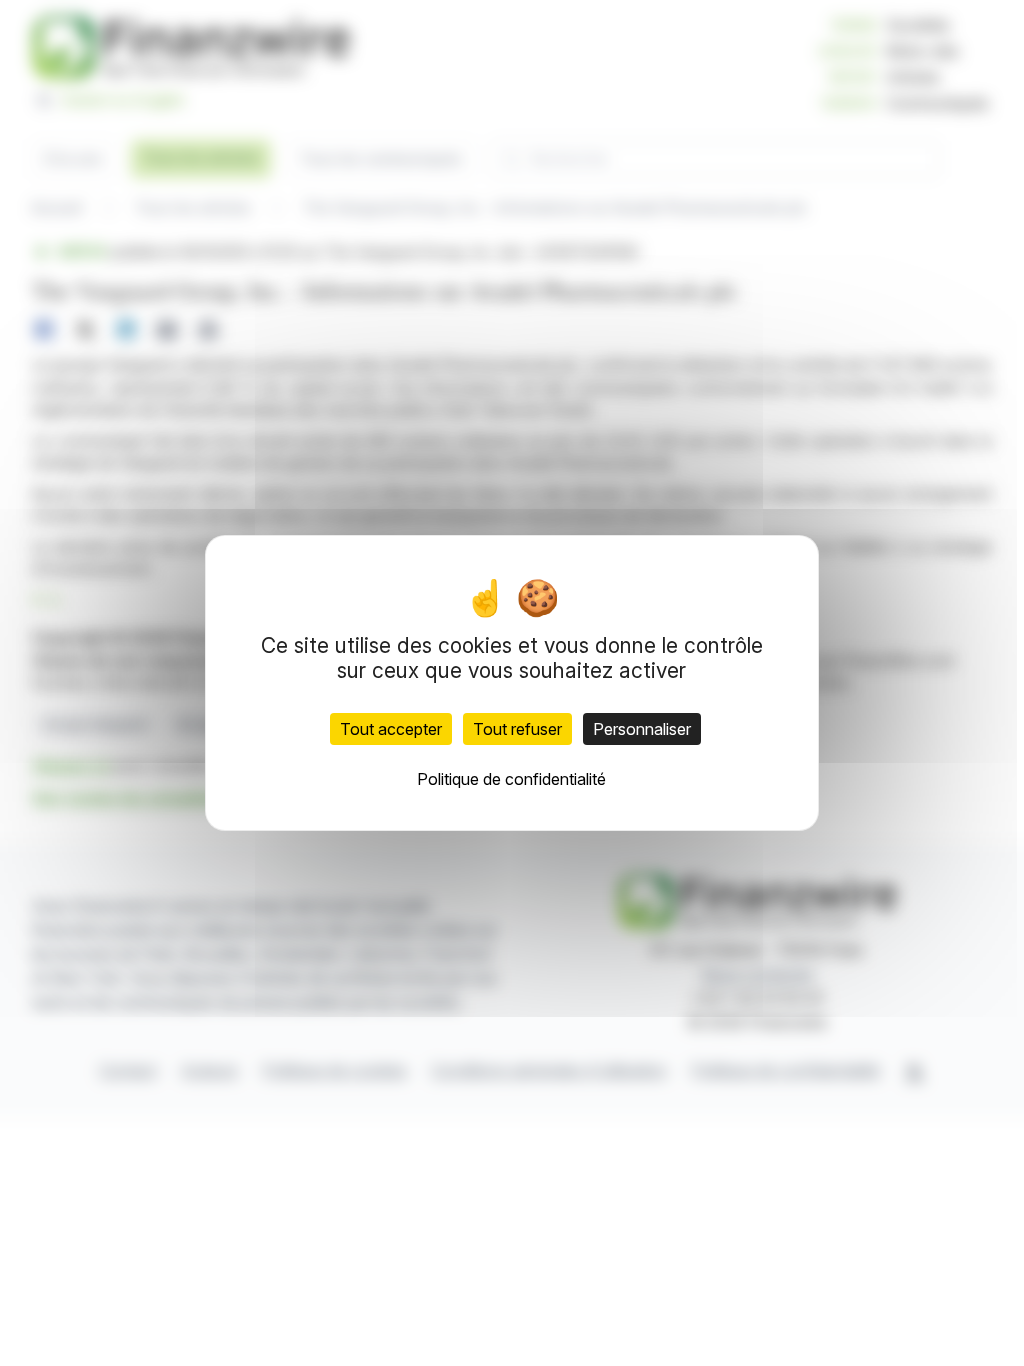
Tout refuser (517, 729)
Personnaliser (642, 729)
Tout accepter (391, 729)
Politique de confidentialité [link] (511, 779)
